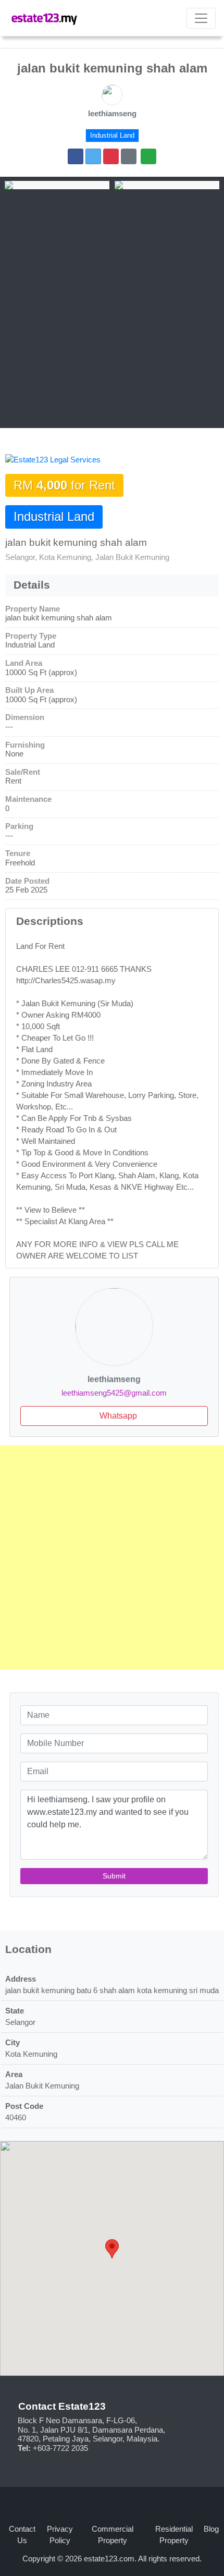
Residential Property (174, 2535)
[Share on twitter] (93, 156)
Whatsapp (117, 1416)
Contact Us (22, 2535)
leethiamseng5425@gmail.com (114, 1393)
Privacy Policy (60, 2535)
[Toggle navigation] (201, 18)
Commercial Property (113, 2535)
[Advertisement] (112, 307)
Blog (211, 2529)
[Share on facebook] (76, 156)
